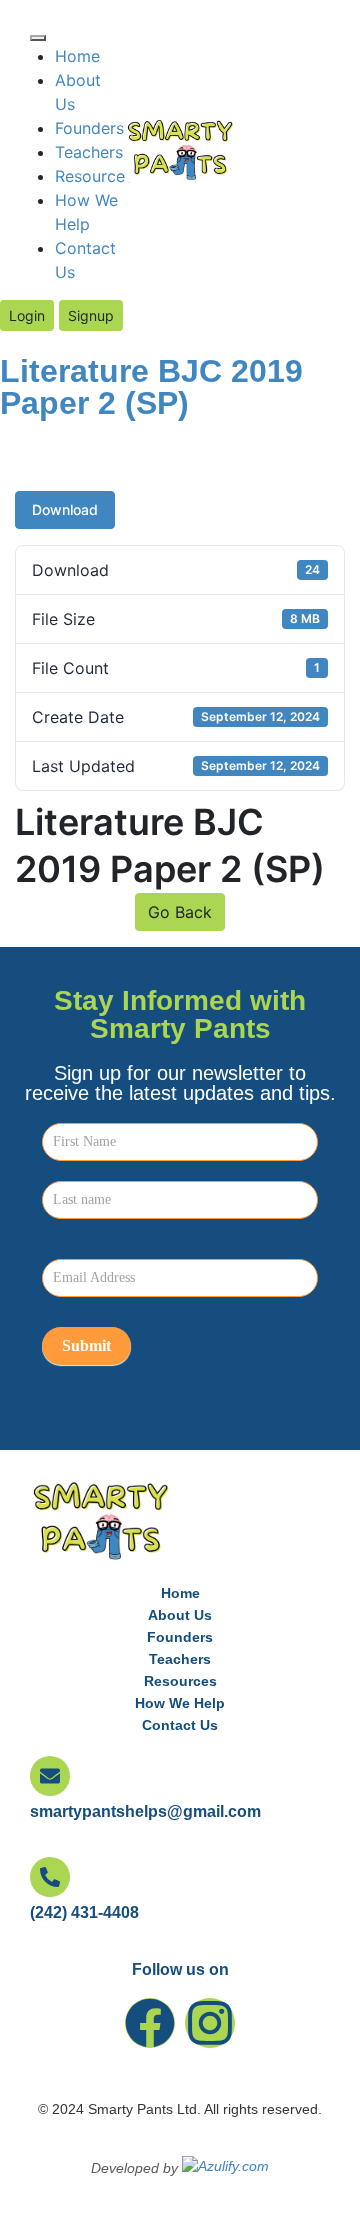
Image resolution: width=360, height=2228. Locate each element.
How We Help (180, 1703)
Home (77, 56)
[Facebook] (150, 2023)
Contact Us (180, 1725)
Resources (94, 176)
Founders (89, 128)
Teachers (89, 152)
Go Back (180, 912)
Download (65, 509)
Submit (86, 1345)
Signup (91, 315)
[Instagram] (210, 2023)
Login (27, 315)
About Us (180, 1615)
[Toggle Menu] (38, 38)
